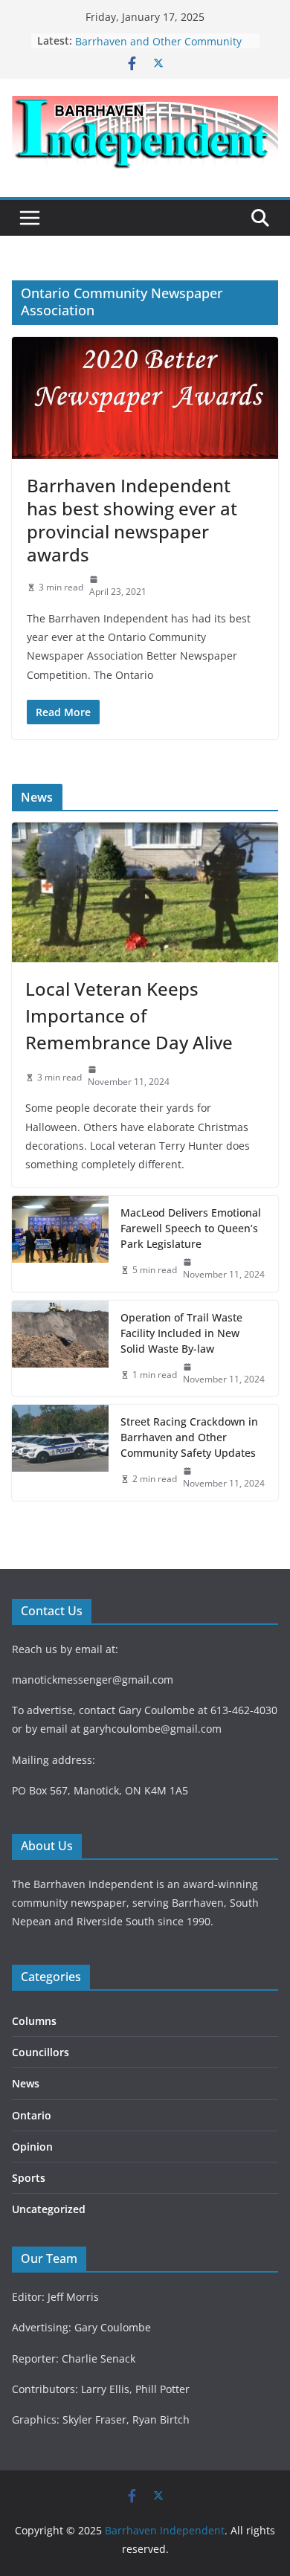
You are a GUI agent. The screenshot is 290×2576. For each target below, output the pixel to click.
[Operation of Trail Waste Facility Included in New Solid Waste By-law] (60, 1349)
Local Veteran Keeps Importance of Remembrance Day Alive (129, 1015)
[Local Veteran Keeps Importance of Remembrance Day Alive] (145, 892)
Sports (29, 2178)
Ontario (32, 2115)
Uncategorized (49, 2209)
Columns (34, 2021)
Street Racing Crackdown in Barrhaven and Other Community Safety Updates (189, 1437)
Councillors (41, 2052)
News (26, 2083)
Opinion (32, 2147)
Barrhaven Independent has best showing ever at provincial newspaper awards (132, 520)
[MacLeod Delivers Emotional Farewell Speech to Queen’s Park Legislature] (60, 1244)
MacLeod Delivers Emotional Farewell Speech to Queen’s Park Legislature (191, 1228)
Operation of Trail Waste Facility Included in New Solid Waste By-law (181, 1333)
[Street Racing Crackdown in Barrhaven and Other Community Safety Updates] (60, 1453)
